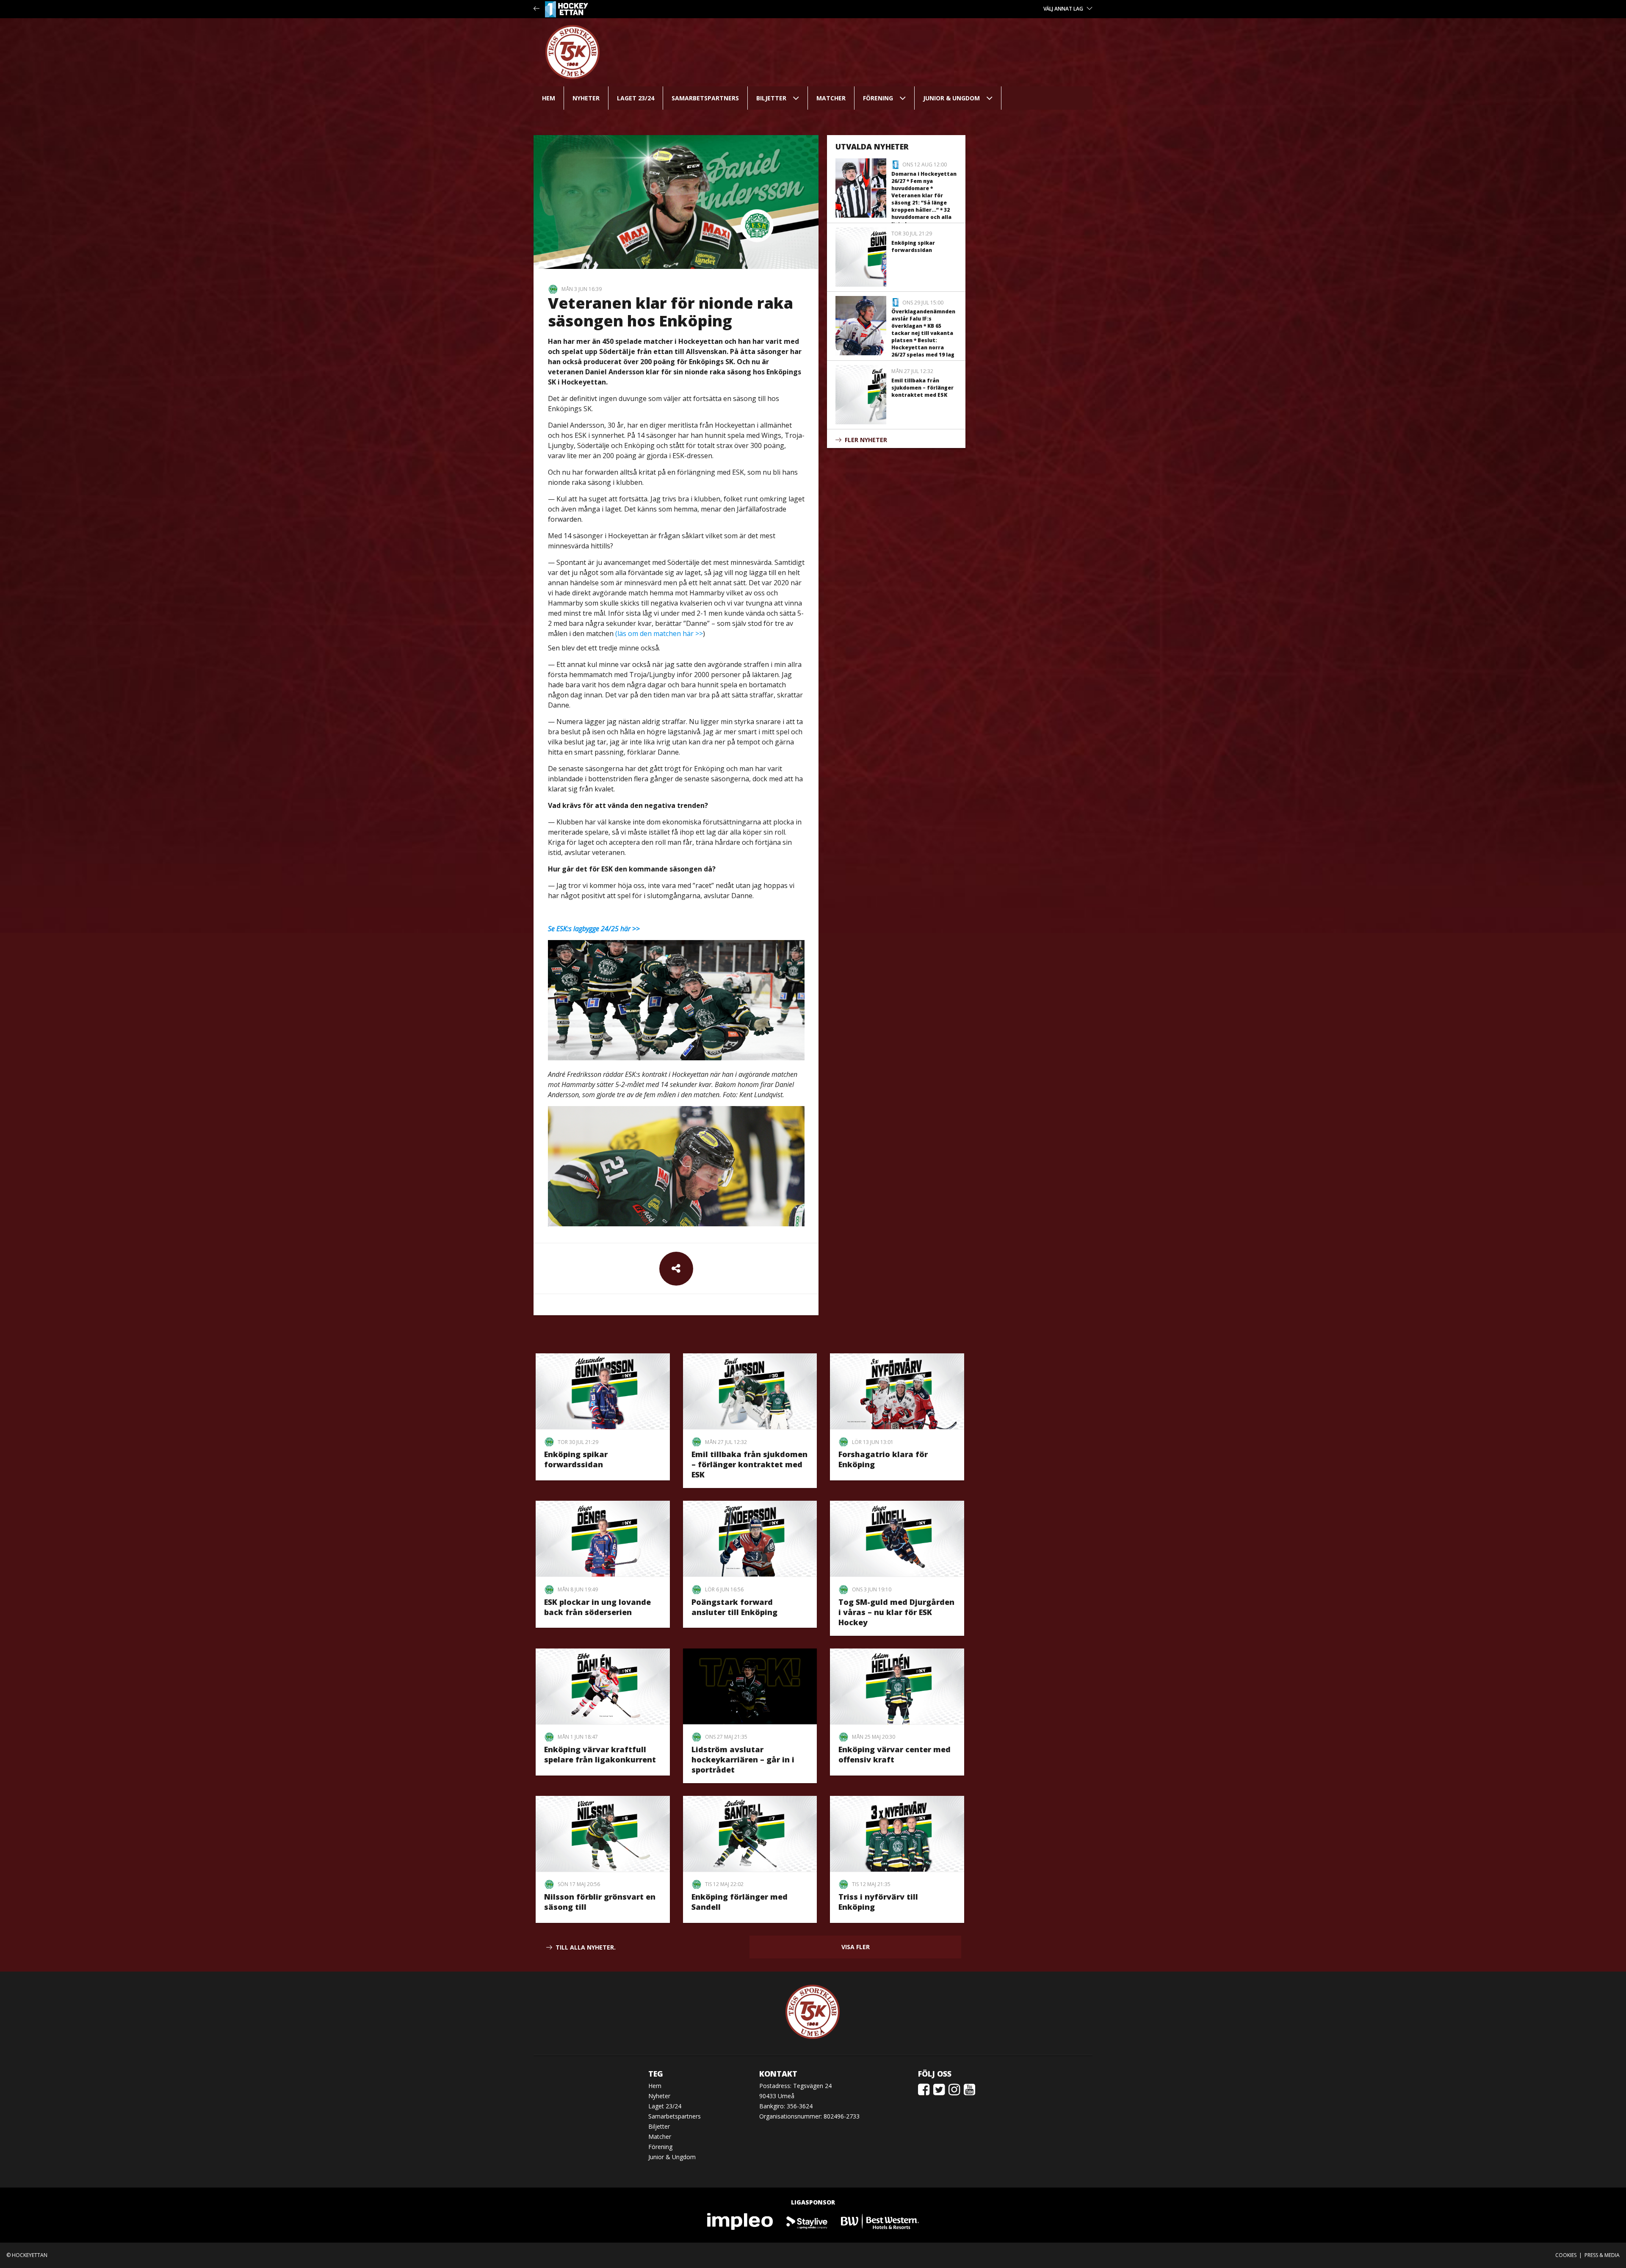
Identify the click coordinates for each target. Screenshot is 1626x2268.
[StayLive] (807, 2221)
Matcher (831, 98)
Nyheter (586, 98)
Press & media (1602, 2255)
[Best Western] (880, 2221)
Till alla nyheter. (586, 1947)
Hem (549, 98)
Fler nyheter (866, 440)
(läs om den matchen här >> (659, 633)
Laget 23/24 (636, 98)
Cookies (1566, 2255)
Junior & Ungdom (951, 98)
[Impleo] (741, 2221)
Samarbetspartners (705, 98)
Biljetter (771, 98)
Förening (878, 98)
